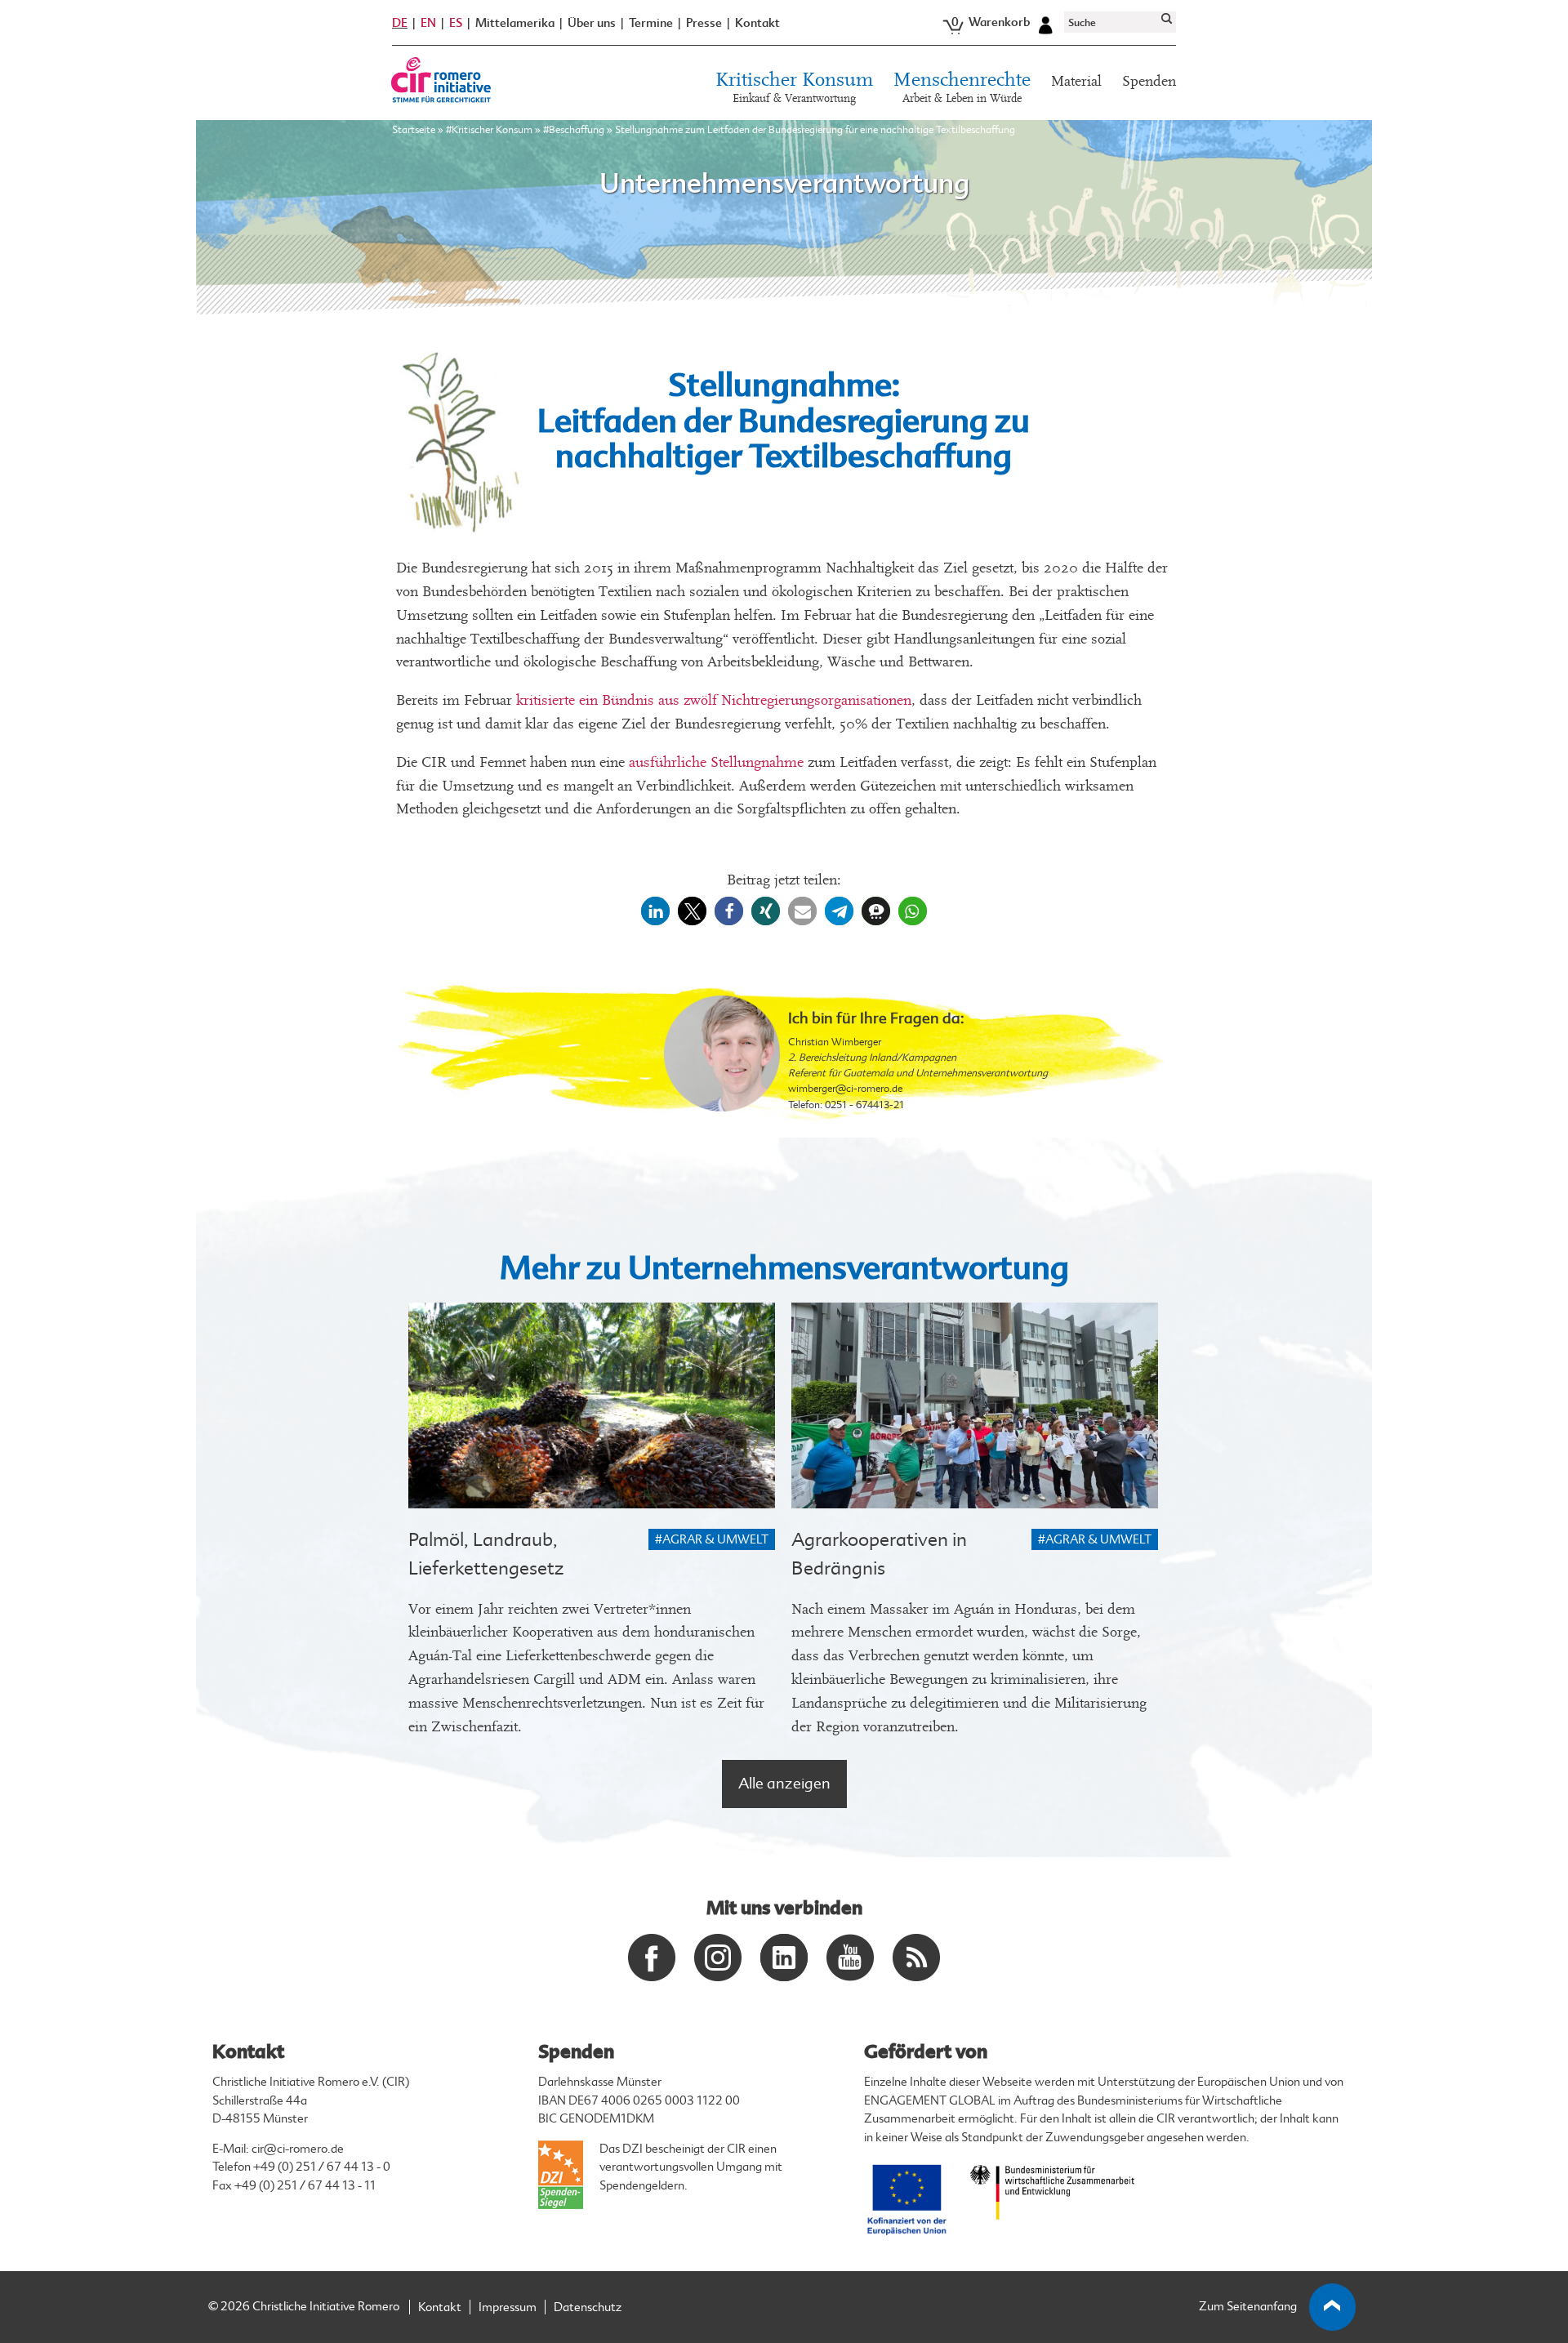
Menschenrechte (962, 88)
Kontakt (757, 23)
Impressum (508, 2307)
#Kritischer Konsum (489, 130)
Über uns (592, 23)
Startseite (414, 130)
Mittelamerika (515, 23)
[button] (655, 911)
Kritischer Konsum (794, 88)
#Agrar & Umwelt (712, 1540)
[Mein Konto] (1045, 23)
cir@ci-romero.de (298, 2149)
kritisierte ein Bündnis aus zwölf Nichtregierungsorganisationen (714, 700)
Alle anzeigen (784, 1784)
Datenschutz (588, 2307)
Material (1076, 81)
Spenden (1149, 81)
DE (400, 23)
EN (428, 23)
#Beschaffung (574, 130)
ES (456, 23)
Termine (651, 23)
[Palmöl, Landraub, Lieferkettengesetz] (592, 1406)
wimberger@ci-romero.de (845, 1089)
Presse (704, 23)
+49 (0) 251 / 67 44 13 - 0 (322, 2167)
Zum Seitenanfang (1248, 2307)
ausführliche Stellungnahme (714, 762)
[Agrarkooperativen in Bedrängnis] (975, 1406)
